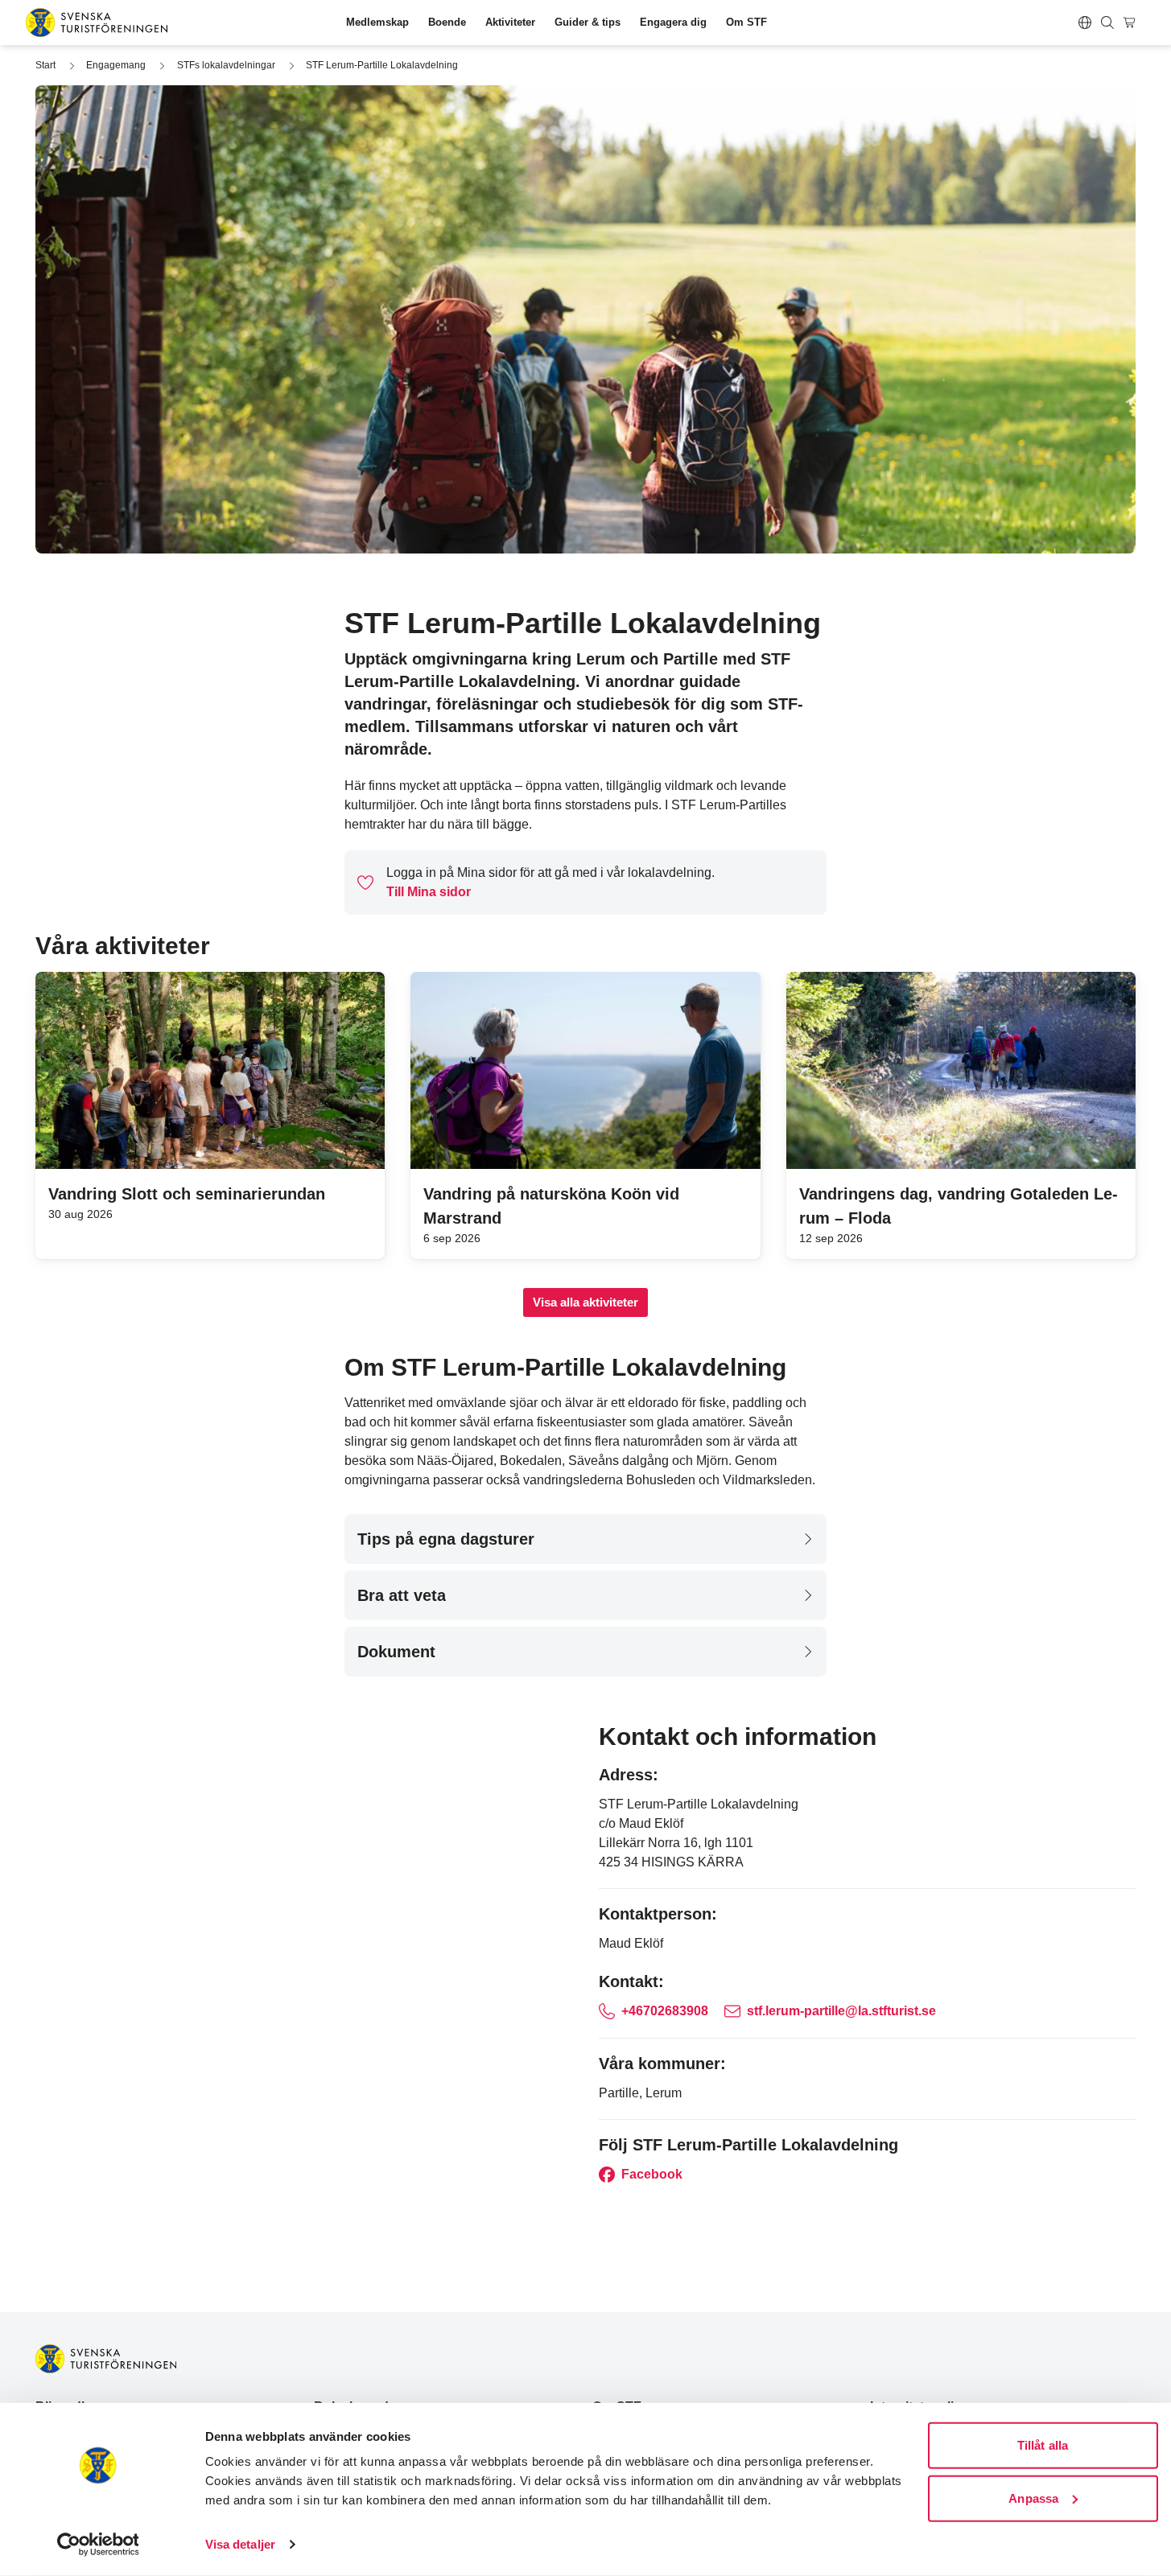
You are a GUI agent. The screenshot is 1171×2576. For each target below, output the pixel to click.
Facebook (650, 2174)
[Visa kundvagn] (1132, 23)
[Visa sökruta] (1107, 23)
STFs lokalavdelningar (226, 65)
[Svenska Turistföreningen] (97, 23)
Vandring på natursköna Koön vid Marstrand (551, 1206)
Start (45, 65)
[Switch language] (1085, 23)
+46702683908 (665, 2011)
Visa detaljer (240, 2544)
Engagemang (116, 65)
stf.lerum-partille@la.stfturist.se (841, 2011)
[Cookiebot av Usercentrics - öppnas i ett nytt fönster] (98, 2545)
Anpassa (1033, 2498)
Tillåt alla (1043, 2445)
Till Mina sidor (429, 892)
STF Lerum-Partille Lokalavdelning (382, 65)
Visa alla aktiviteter (585, 1302)
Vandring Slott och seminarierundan (187, 1194)
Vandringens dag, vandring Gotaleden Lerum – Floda (959, 1206)
